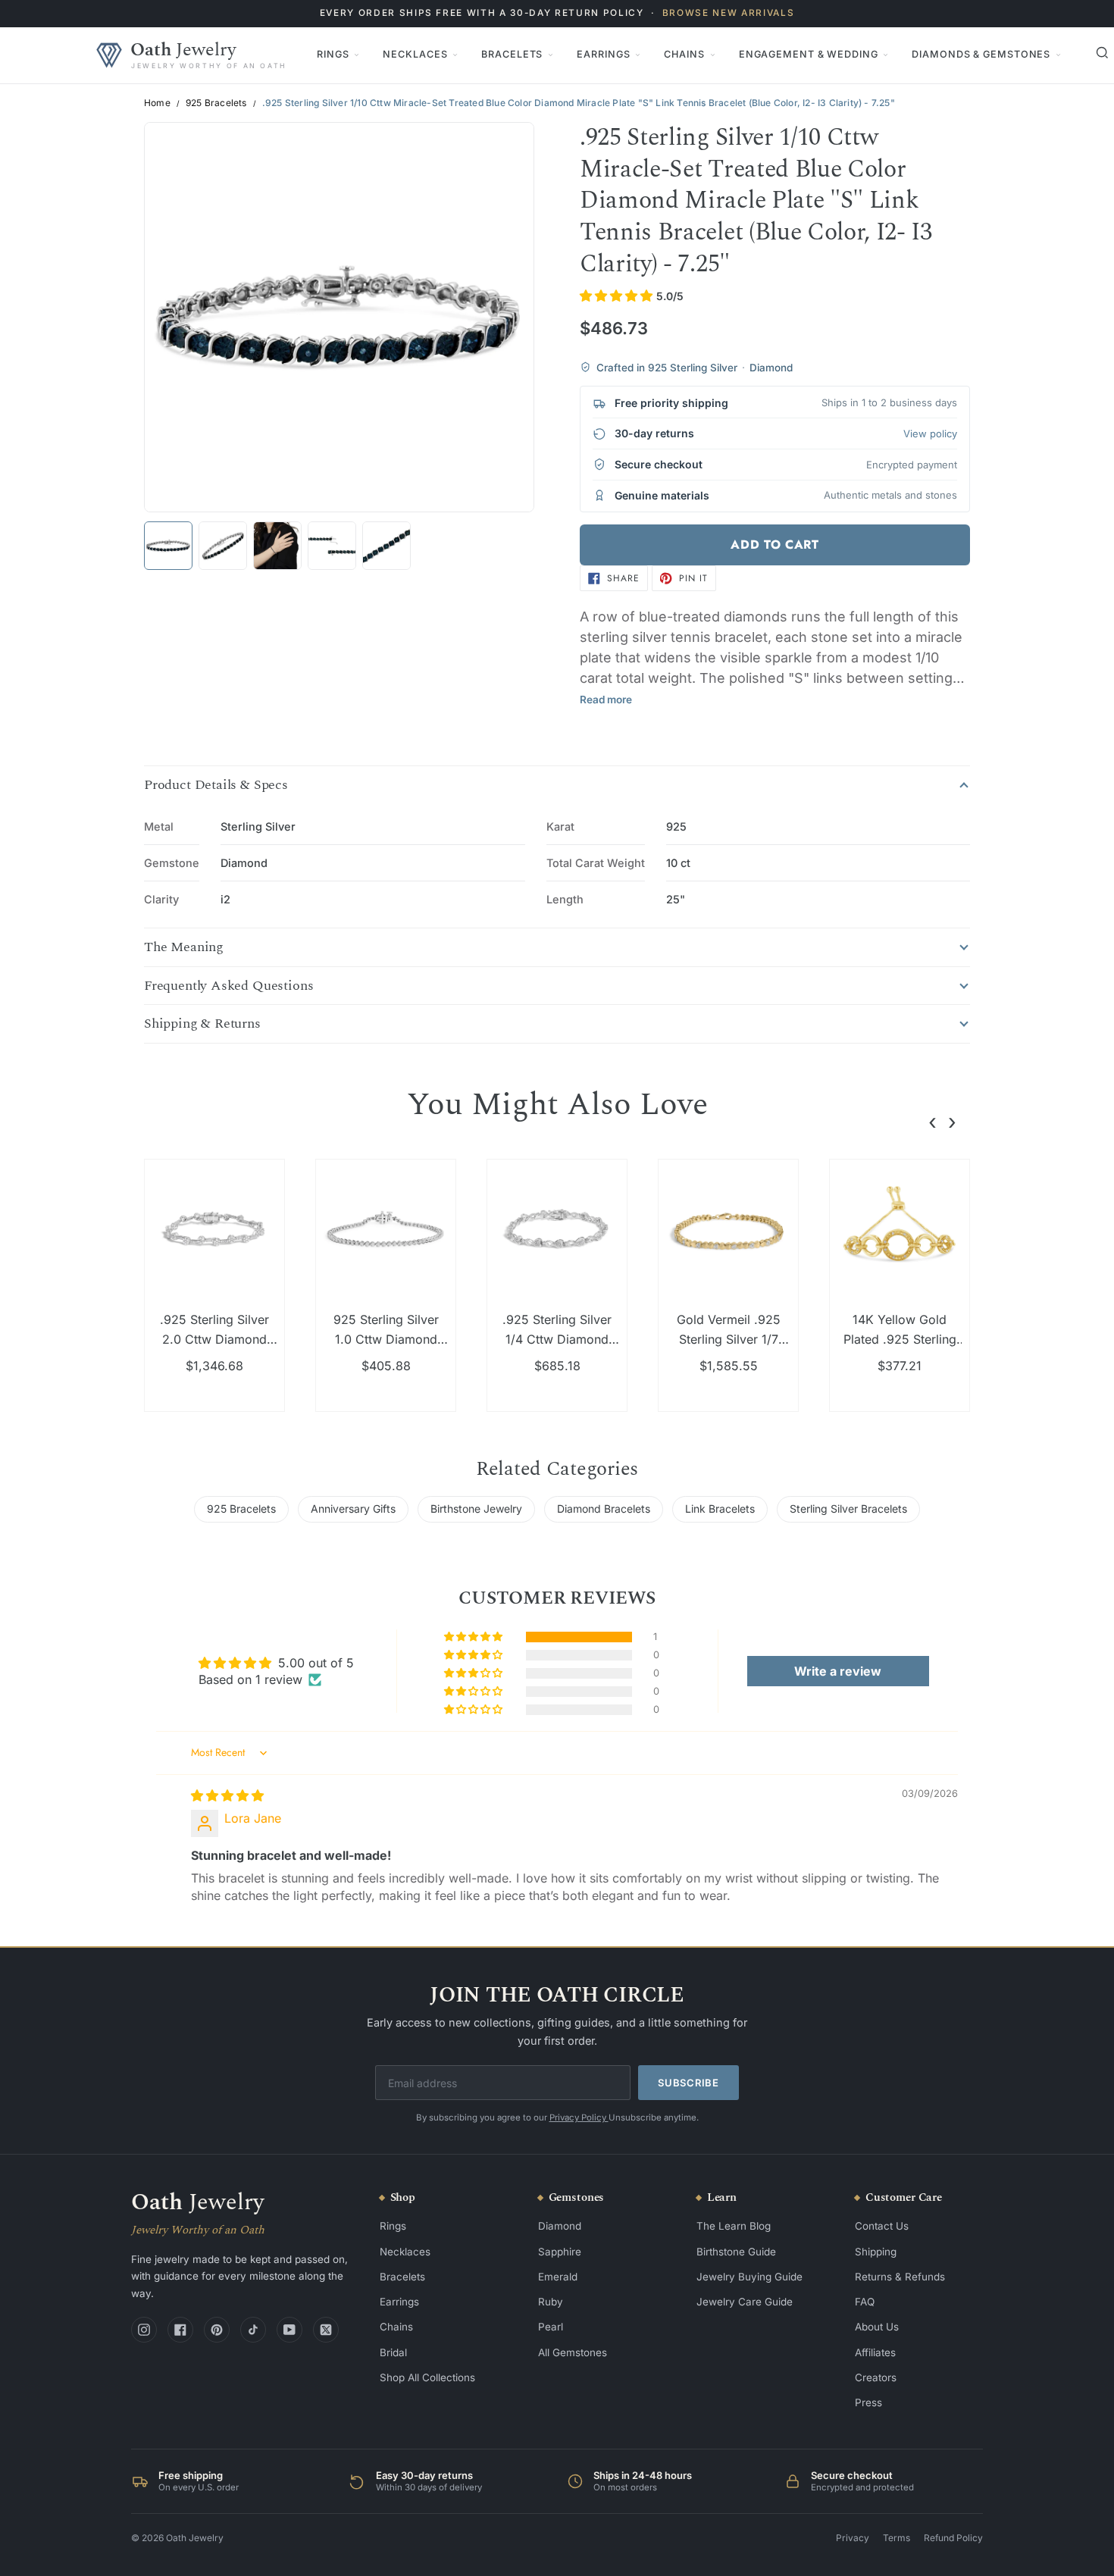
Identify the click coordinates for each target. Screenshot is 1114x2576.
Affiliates (875, 2352)
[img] (227, 1795)
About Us (877, 2327)
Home (157, 103)
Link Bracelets (720, 1509)
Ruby (551, 2302)
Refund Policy (953, 2538)
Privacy (853, 2538)
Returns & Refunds (900, 2277)
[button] (618, 296)
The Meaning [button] (184, 947)
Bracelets (512, 54)
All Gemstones (573, 2352)
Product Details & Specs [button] (216, 785)
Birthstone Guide (736, 2252)
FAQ (865, 2302)
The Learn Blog (734, 2226)
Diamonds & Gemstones (981, 54)
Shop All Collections (427, 2377)
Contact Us (882, 2226)
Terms (897, 2538)
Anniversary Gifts (353, 1509)
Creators (876, 2377)
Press (868, 2402)
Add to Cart (774, 545)
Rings (333, 54)
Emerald (558, 2277)
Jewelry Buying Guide (749, 2277)
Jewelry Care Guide (745, 2302)
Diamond (560, 2226)
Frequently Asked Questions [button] (228, 986)
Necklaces (415, 54)
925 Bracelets (216, 103)
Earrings (603, 54)
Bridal (393, 2352)
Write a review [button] (838, 1671)
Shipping (876, 2252)
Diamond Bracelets (604, 1509)
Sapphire (560, 2252)
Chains (684, 54)
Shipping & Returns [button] (202, 1024)
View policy (930, 434)
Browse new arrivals (729, 13)
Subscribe (688, 2083)
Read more (606, 700)
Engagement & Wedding (809, 54)
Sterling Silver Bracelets (848, 1509)
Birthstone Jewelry (476, 1509)
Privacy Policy (579, 2117)
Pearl (551, 2327)
